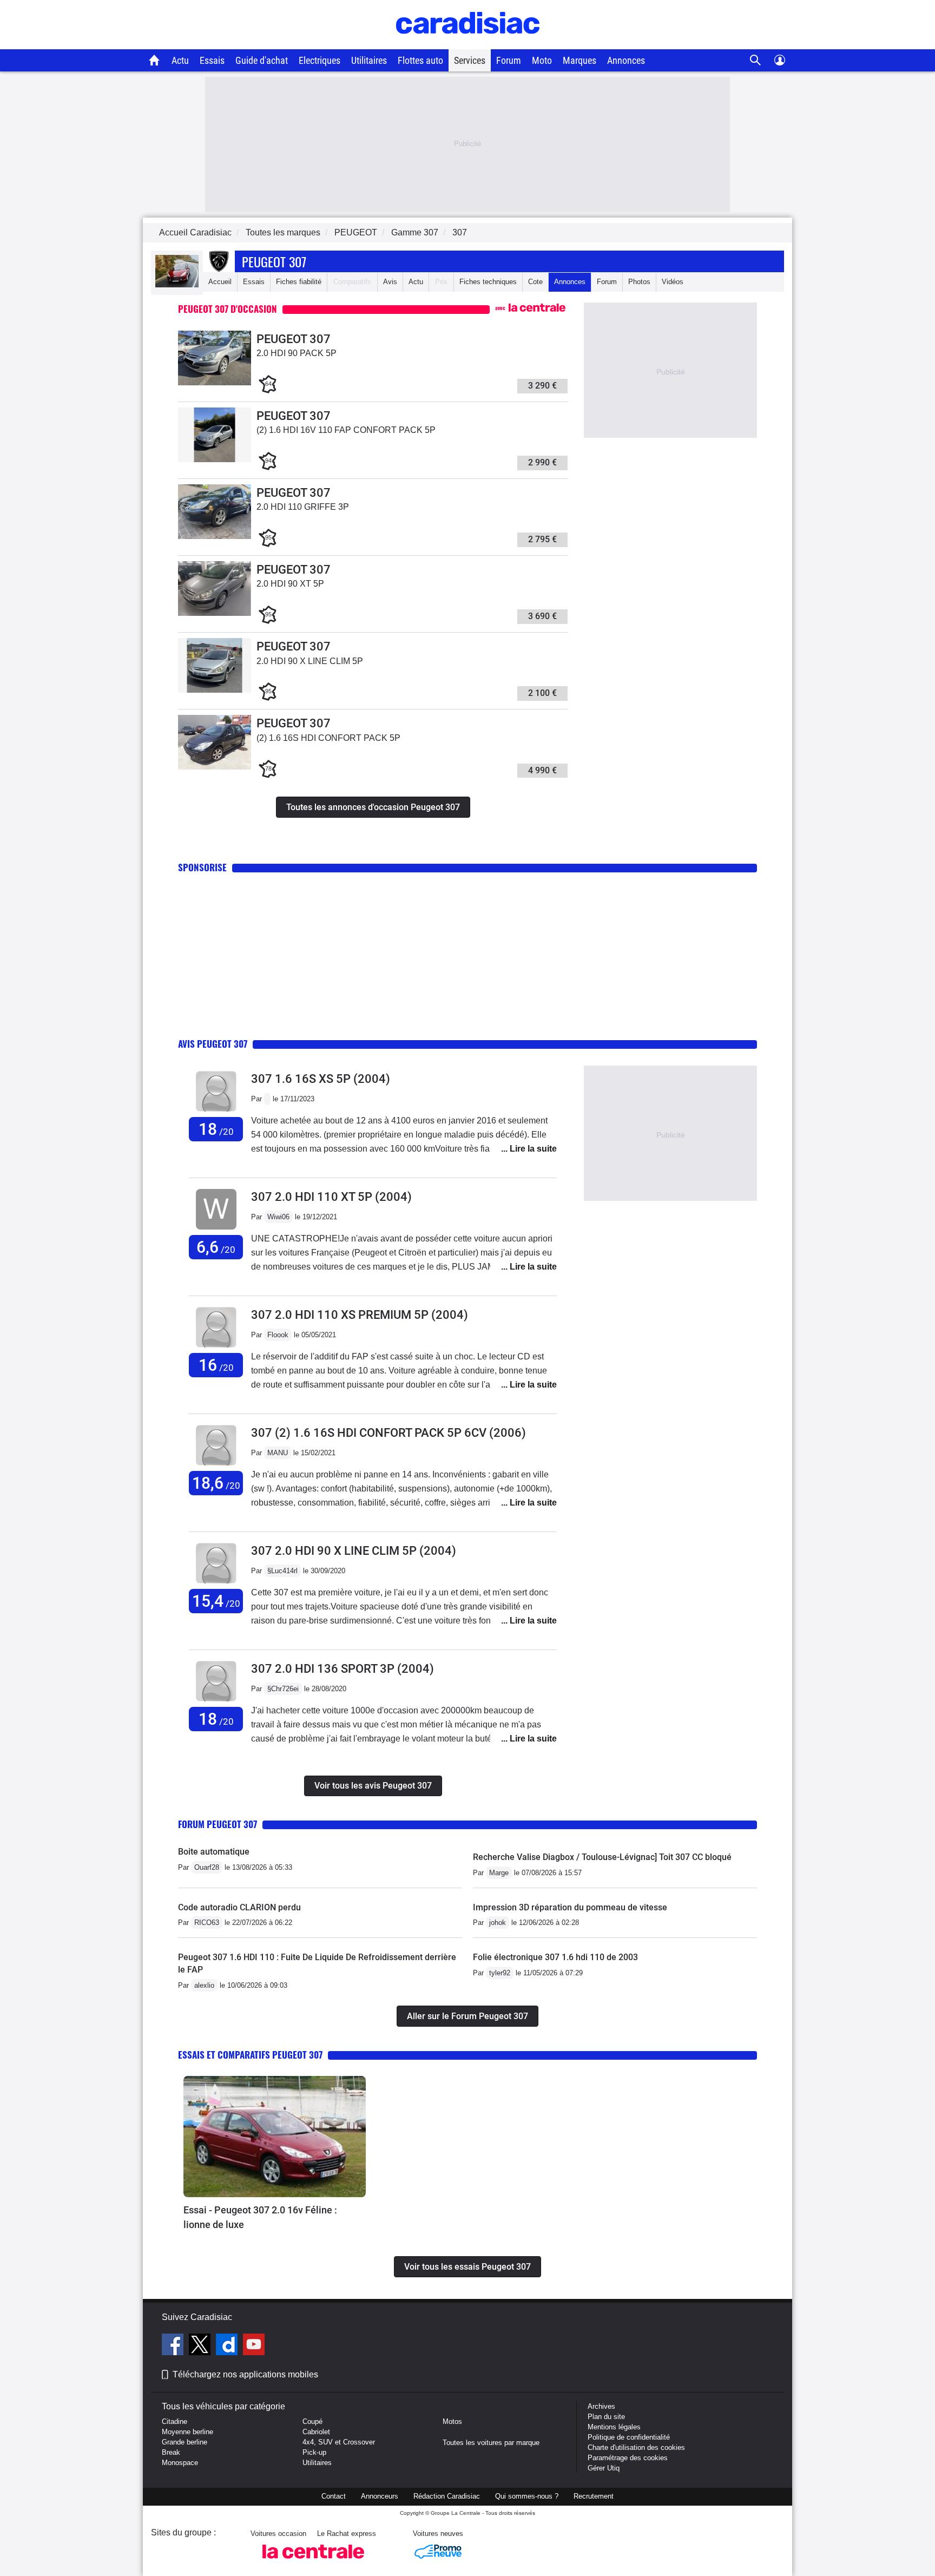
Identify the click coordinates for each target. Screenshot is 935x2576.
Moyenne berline (187, 2432)
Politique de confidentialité (629, 2437)
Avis (390, 282)
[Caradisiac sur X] (201, 2346)
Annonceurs (380, 2496)
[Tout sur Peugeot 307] (177, 285)
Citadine (175, 2421)
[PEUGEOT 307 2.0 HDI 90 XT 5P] (215, 613)
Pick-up (314, 2452)
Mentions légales (614, 2427)
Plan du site (606, 2417)
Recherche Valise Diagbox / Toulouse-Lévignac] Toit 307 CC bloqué (602, 1857)
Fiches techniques (488, 282)
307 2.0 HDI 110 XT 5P (331, 1197)
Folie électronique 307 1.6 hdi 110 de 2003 (555, 1957)
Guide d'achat (262, 60)
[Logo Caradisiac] (468, 44)
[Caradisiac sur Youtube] (254, 2346)
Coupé (312, 2421)
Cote (535, 282)
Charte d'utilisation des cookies (636, 2447)
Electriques (320, 60)
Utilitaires (369, 60)
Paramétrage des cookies (628, 2458)
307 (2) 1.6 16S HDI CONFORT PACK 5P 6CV (389, 1433)
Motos (452, 2421)
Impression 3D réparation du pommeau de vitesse (570, 1907)
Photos (639, 282)
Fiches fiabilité (299, 282)
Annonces (626, 60)
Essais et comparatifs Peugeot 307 (250, 2055)
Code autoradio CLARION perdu (239, 1907)
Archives (601, 2406)
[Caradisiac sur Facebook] (174, 2346)
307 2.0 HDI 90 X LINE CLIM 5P (354, 1551)
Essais (212, 60)
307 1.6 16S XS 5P (321, 1079)
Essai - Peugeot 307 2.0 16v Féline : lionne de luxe (260, 2217)
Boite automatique (214, 1852)
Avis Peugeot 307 (213, 1044)
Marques (580, 60)
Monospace (180, 2463)
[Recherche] (756, 60)
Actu (180, 60)
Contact (334, 2496)
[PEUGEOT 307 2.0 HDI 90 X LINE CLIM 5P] (215, 690)
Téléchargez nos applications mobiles (245, 2374)
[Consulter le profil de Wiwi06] (216, 1230)
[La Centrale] (313, 2562)
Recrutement (594, 2496)
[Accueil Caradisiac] (154, 60)
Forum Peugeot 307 (218, 1824)
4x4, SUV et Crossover (339, 2442)
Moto (542, 60)
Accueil (220, 282)
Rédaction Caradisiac (447, 2496)
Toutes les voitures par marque (491, 2443)
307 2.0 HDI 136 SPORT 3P (343, 1669)
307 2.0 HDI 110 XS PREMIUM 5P (360, 1315)
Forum (509, 60)
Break (171, 2452)
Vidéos (673, 282)
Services (470, 60)
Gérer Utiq (604, 2468)
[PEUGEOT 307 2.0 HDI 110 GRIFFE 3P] (215, 537)
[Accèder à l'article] (275, 2137)
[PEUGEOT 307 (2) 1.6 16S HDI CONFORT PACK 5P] (215, 767)
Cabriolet (316, 2432)
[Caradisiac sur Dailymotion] (228, 2346)
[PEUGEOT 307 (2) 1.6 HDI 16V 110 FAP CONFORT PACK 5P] (215, 460)
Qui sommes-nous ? (527, 2496)
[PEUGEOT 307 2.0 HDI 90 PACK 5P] (215, 383)
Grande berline (185, 2442)
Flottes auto (420, 60)
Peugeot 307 (274, 261)
